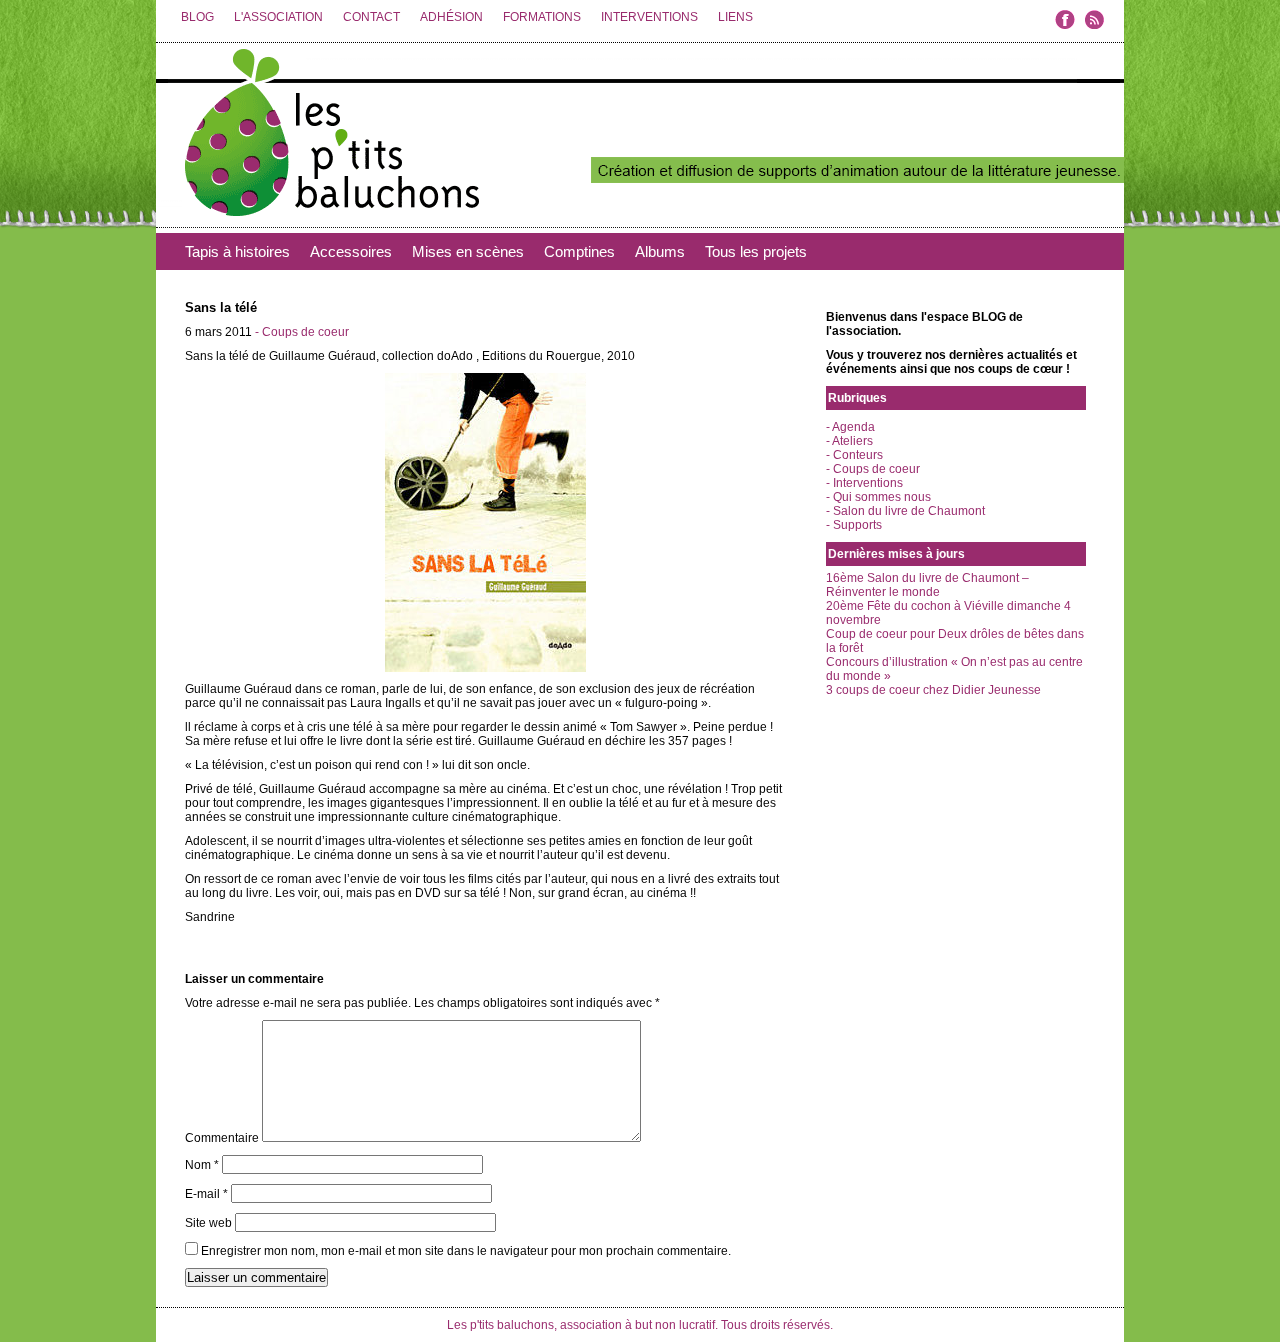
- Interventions (864, 483)
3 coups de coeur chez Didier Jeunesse (933, 690)
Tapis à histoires (237, 251)
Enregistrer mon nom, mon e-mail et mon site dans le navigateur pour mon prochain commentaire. (466, 1251)
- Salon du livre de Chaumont (905, 511)
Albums (660, 251)
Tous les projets (756, 251)
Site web (208, 1223)
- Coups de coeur (302, 332)
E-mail (206, 1194)
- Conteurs (854, 455)
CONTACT (371, 17)
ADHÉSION (451, 17)
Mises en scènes (468, 251)
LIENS (735, 17)
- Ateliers (849, 441)
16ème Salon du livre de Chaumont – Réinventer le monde (927, 585)
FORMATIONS (542, 17)
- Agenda (850, 427)
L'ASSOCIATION (278, 17)
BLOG (197, 17)
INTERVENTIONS (649, 17)
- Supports (854, 525)
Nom (202, 1165)
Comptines (579, 251)
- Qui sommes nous (878, 497)
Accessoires (351, 251)
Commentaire (222, 1138)
